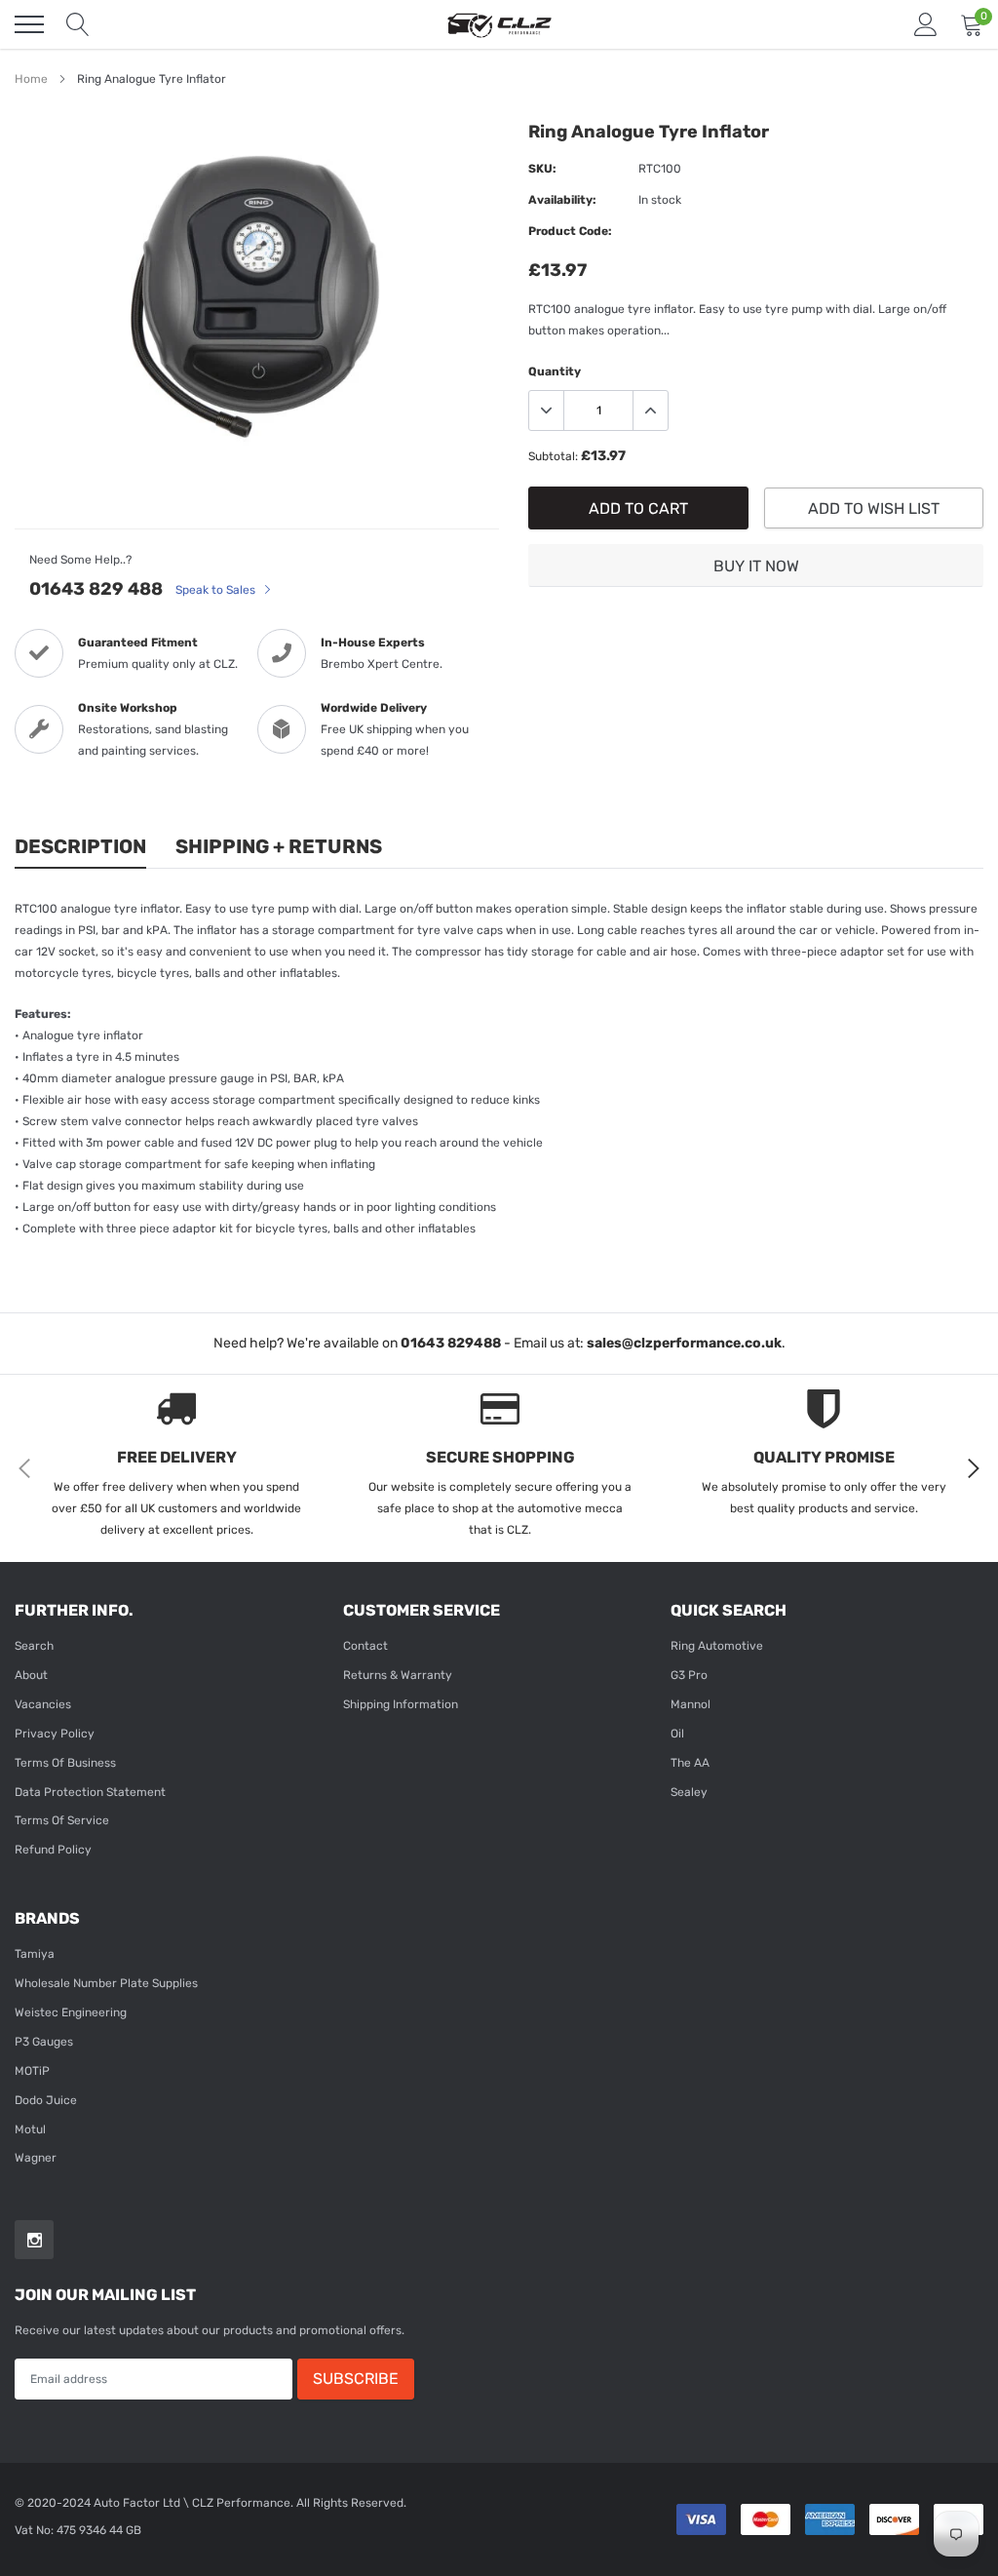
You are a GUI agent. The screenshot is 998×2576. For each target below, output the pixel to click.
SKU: (542, 169)
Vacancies (43, 1704)
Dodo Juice (46, 2100)
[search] (78, 24)
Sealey (689, 1792)
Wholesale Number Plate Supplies (106, 1983)
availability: (562, 200)
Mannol (691, 1704)
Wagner (36, 2158)
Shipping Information (401, 1704)
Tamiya (35, 1954)
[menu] (29, 24)
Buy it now (756, 566)
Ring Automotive (717, 1646)
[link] (34, 2240)
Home (31, 79)
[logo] (499, 24)
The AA (690, 1763)
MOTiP (32, 2071)
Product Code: (570, 231)
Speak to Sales (217, 590)
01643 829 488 (96, 589)
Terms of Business (65, 1763)
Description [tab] (80, 846)
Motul (30, 2129)
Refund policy (53, 1850)
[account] (926, 24)
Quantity (555, 371)
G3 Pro (689, 1675)
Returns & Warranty (398, 1675)
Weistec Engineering (71, 2012)
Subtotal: (553, 456)
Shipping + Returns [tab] (279, 846)
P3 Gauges (44, 2042)
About (31, 1675)
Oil (677, 1734)
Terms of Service (62, 1820)
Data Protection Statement (90, 1792)
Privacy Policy (55, 1734)
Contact (365, 1646)
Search (34, 1646)
